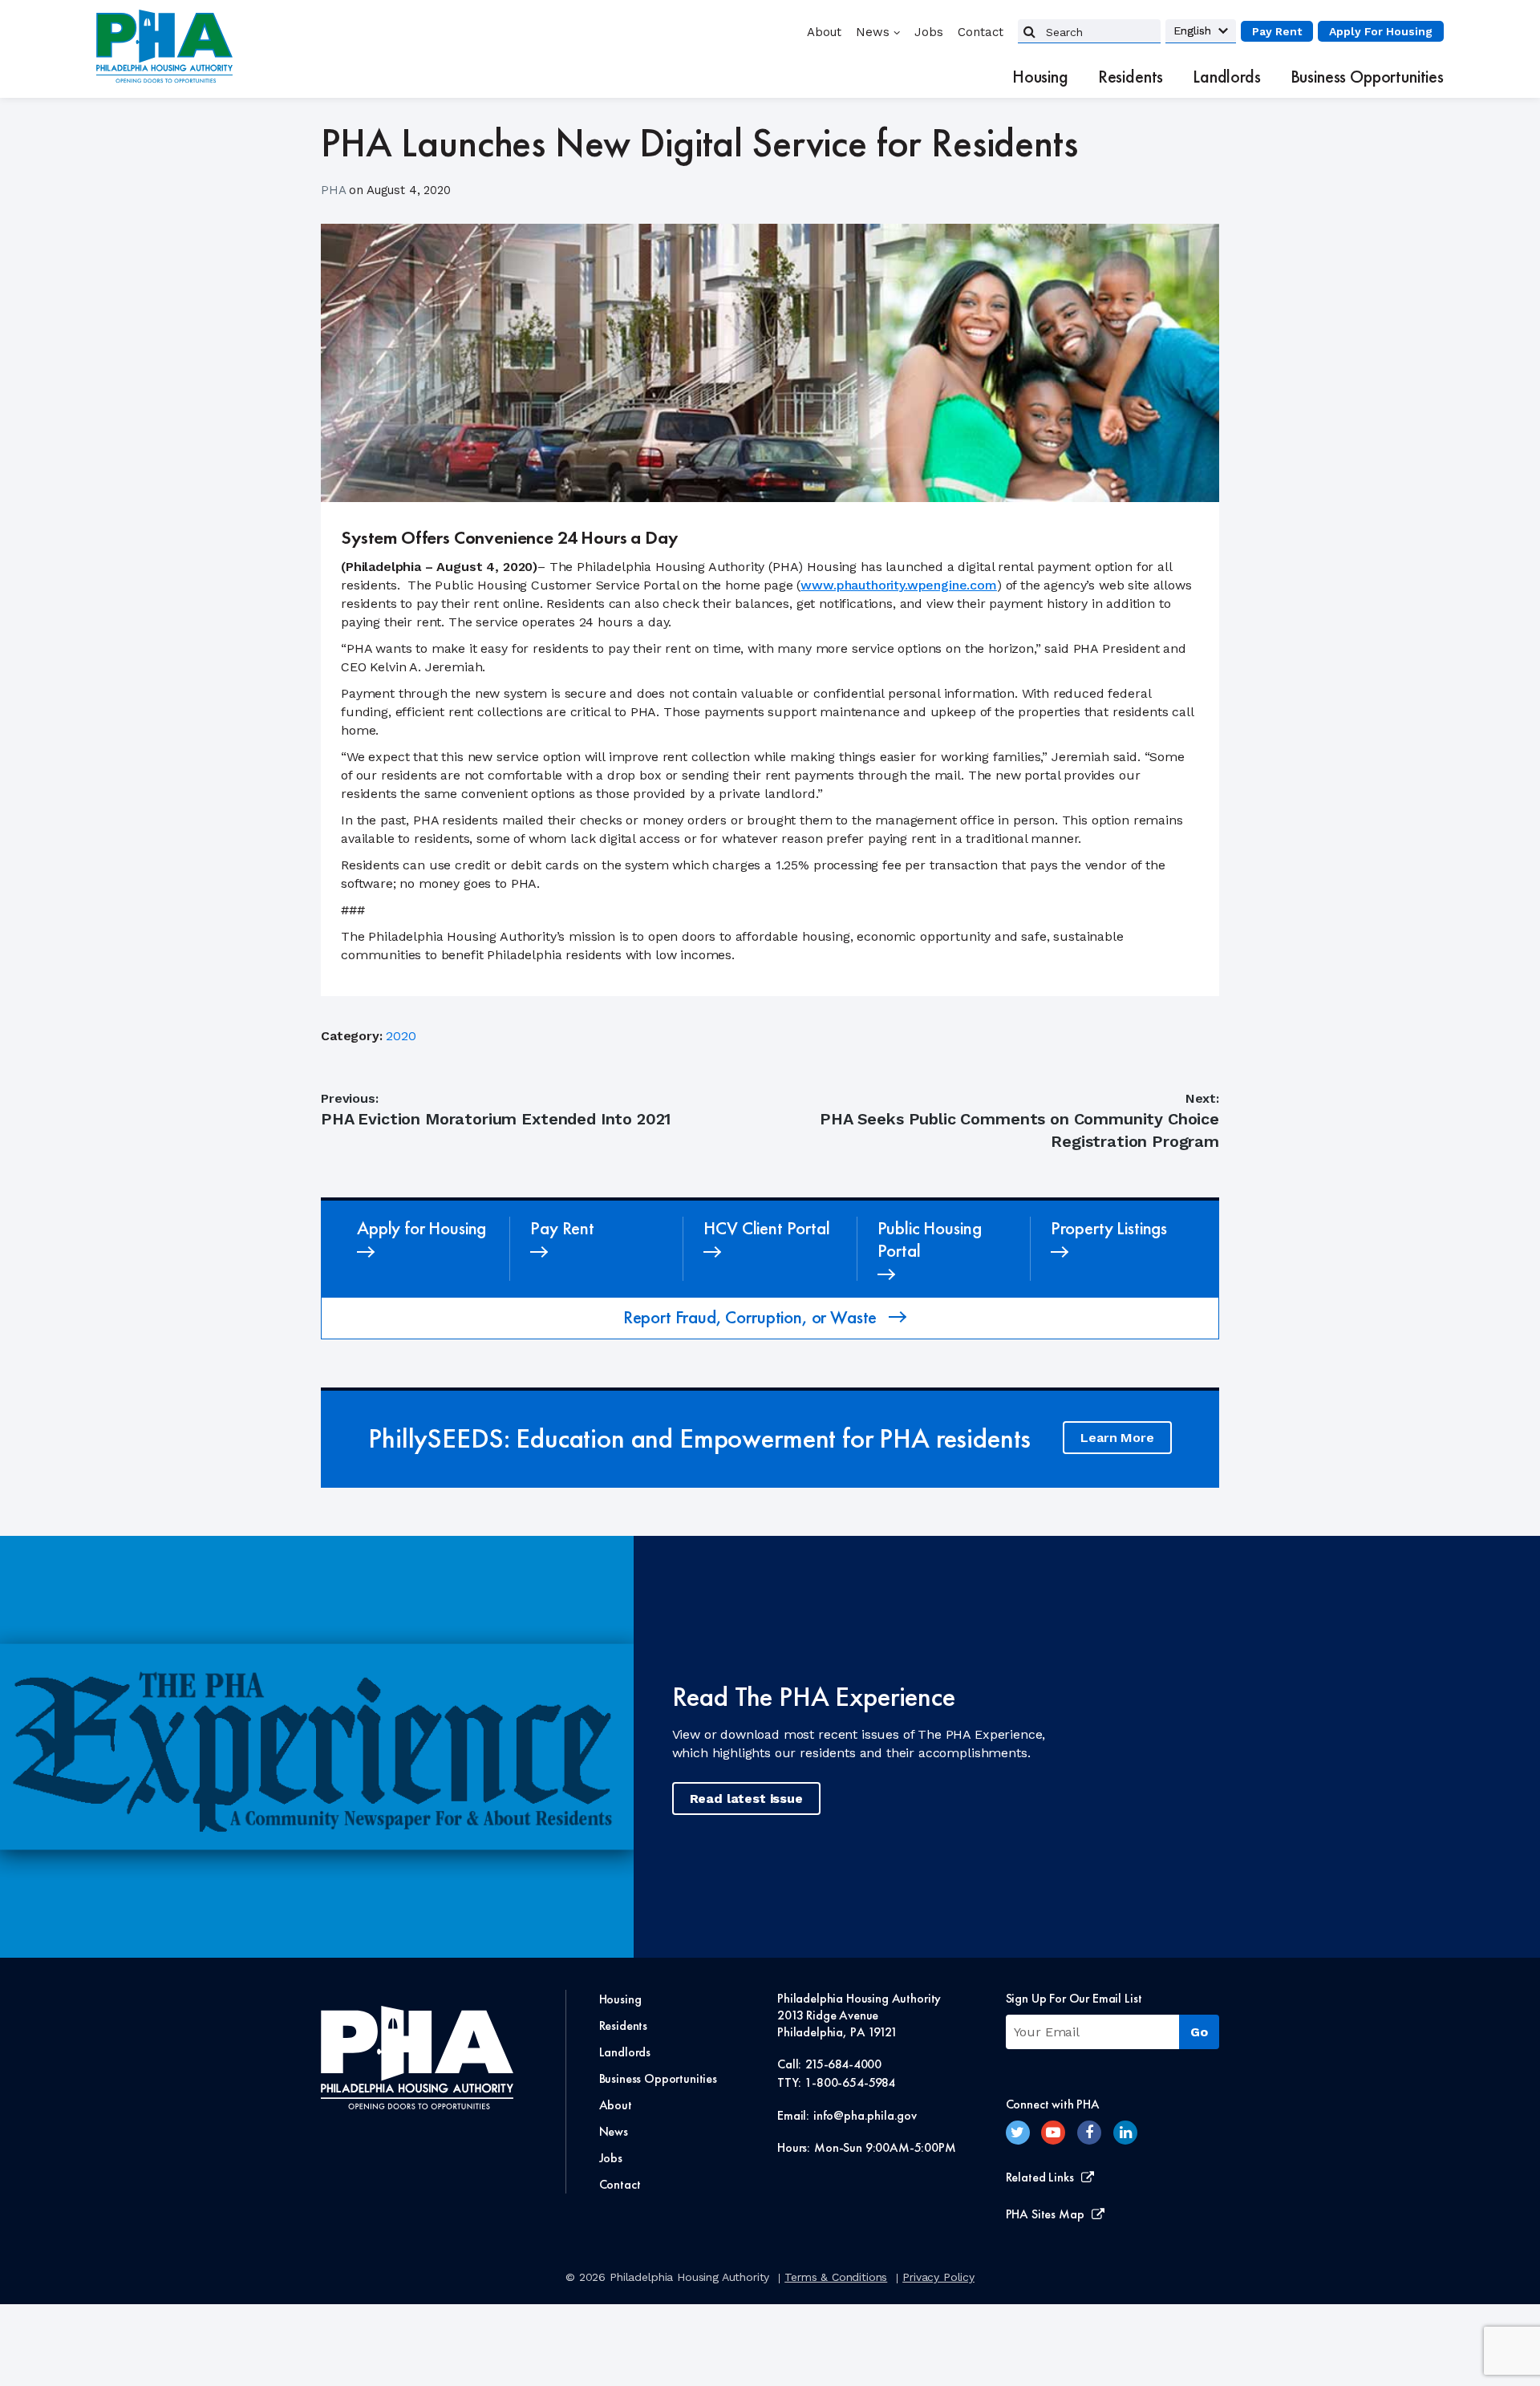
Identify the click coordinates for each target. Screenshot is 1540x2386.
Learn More (1117, 1438)
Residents (1131, 77)
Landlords (1227, 77)
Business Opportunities (1367, 77)
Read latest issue (746, 1799)
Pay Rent (1277, 31)
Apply (1381, 31)
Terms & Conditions (836, 2277)
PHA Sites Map (1045, 2214)
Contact (981, 32)
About (824, 32)
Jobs (929, 32)
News (873, 32)
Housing (1040, 77)
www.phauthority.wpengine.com (899, 585)
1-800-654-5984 (850, 2082)
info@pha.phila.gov (865, 2115)
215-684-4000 (843, 2064)
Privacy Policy (938, 2277)
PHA (335, 190)
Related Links (1040, 2177)
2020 (401, 1036)
